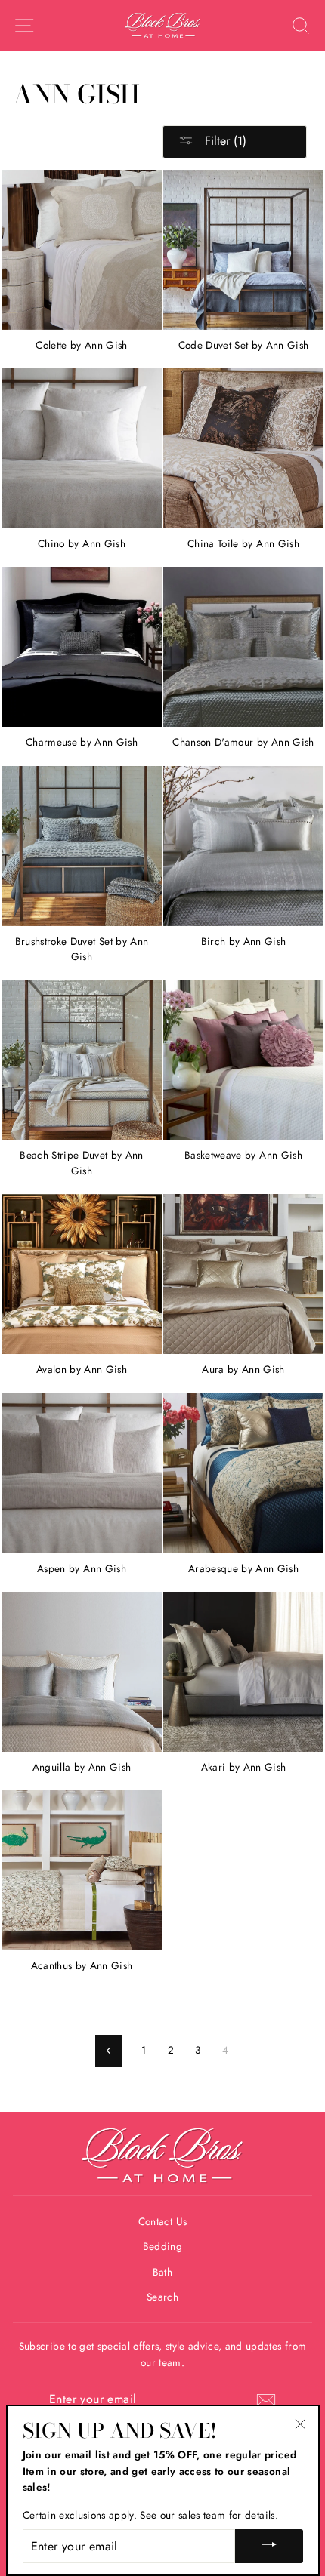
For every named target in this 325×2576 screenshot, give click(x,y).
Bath (162, 2272)
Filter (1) (224, 141)
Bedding (162, 2246)
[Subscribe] (266, 2400)
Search (162, 2297)
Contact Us (162, 2221)
